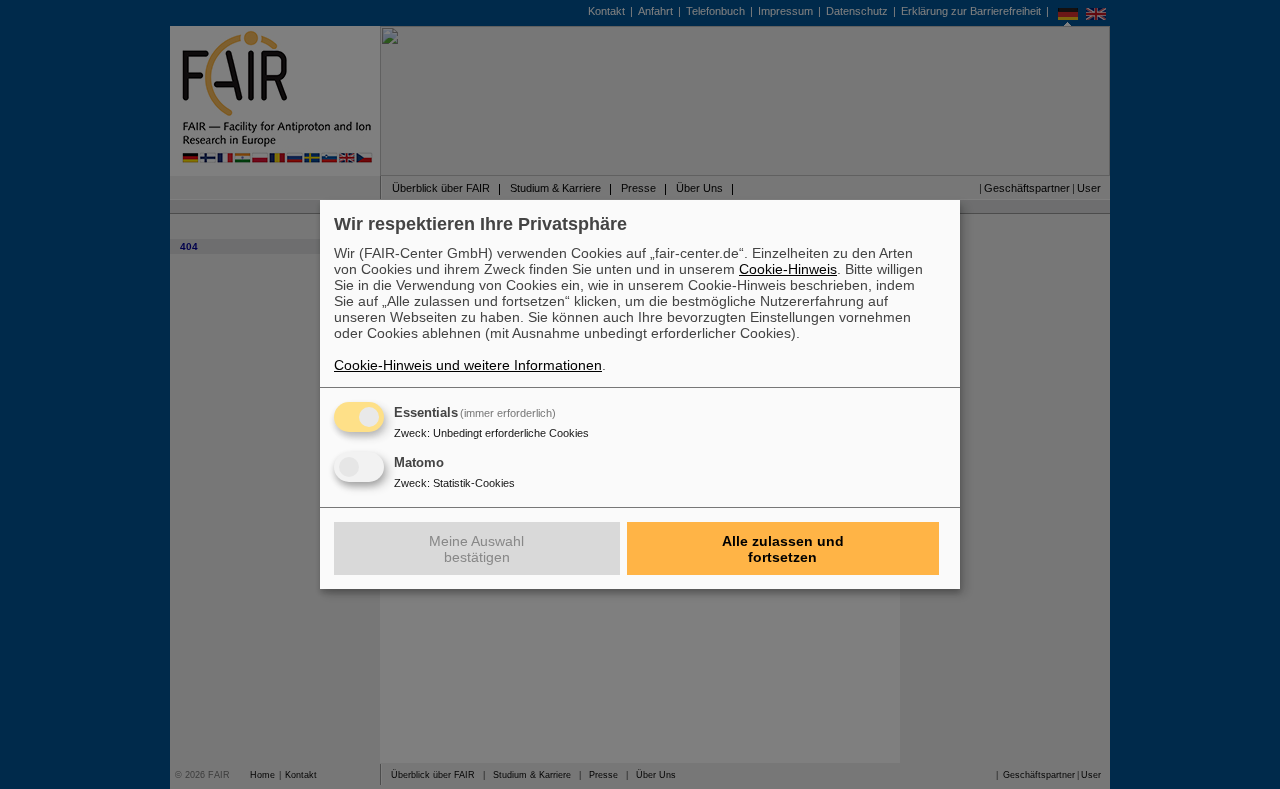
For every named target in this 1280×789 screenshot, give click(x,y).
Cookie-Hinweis (788, 269)
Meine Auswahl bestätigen (476, 549)
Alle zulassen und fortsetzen (783, 549)
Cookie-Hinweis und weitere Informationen (468, 365)
